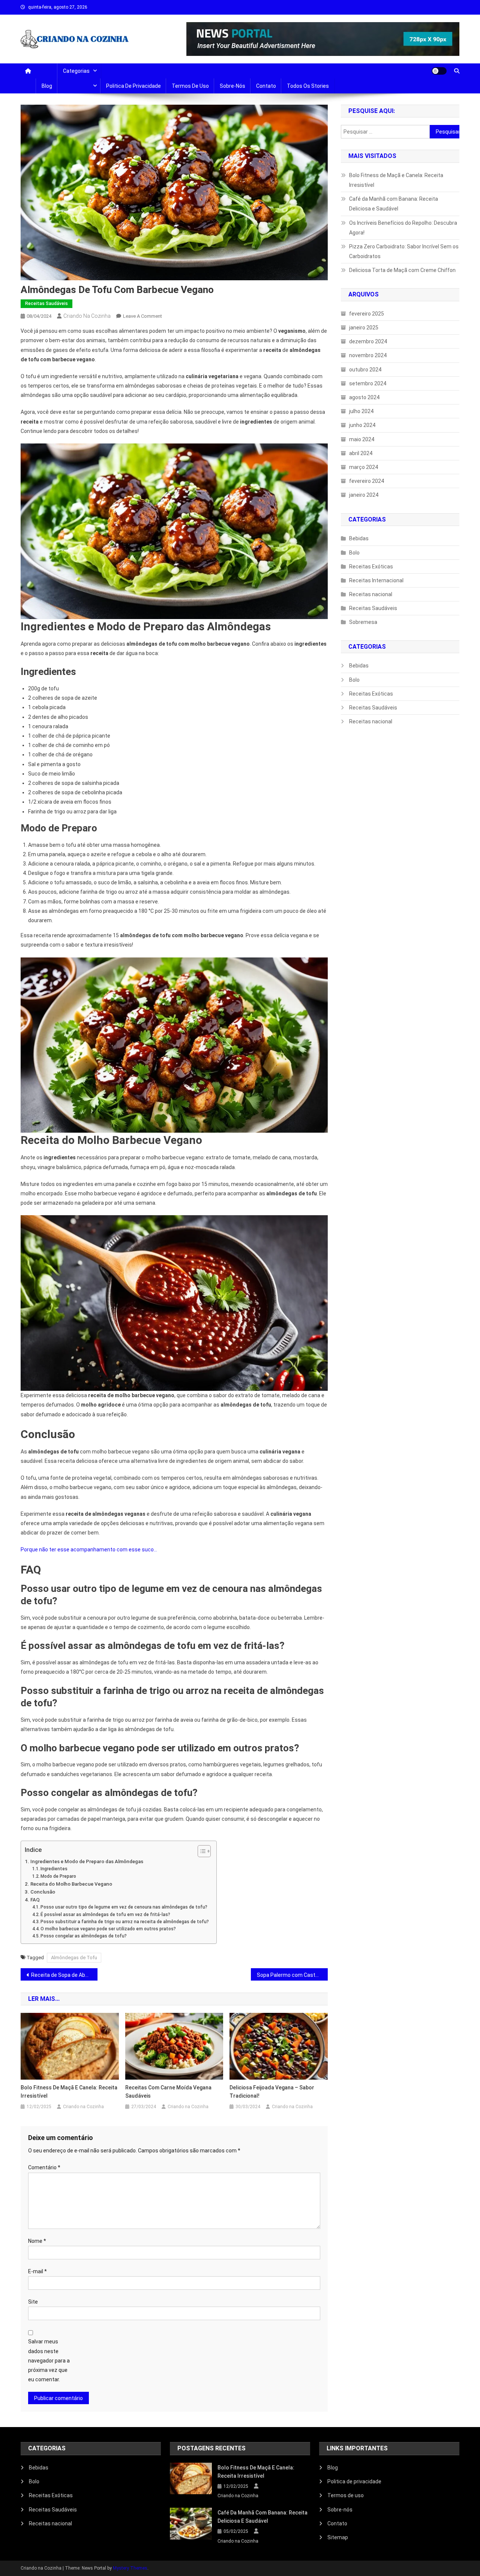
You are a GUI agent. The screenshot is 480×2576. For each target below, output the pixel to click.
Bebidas (359, 538)
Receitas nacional (371, 594)
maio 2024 (362, 439)
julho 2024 (361, 411)
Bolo (354, 553)
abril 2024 (361, 453)
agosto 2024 (364, 397)
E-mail (37, 2271)
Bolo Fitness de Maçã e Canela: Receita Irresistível (69, 2092)
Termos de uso (190, 86)
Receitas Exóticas (371, 567)
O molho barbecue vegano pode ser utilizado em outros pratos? (108, 1929)
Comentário (44, 2167)
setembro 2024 (368, 383)
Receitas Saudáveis (46, 304)
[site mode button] (439, 71)
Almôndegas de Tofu (74, 1958)
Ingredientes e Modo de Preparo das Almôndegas (87, 1861)
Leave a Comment (142, 316)
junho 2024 (362, 425)
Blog (47, 86)
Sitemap (338, 2537)
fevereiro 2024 (367, 481)
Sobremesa (363, 622)
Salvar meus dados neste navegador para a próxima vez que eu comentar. (49, 2360)
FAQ (35, 1900)
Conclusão (43, 1892)
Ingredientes (54, 1869)
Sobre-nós (232, 86)
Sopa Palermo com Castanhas (292, 1975)
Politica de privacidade (133, 86)
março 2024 (364, 467)
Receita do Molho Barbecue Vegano (71, 1884)
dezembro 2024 (368, 341)
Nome (37, 2241)
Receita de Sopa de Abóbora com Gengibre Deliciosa (64, 1975)
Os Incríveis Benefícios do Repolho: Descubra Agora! (403, 228)
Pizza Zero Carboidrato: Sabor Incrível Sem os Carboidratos (404, 251)
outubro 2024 (365, 370)
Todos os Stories (308, 86)
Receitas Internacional (376, 580)
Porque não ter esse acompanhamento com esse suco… (89, 1550)
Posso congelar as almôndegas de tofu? (84, 1936)
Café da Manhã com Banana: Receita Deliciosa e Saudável (394, 204)
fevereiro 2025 (367, 314)
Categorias (76, 71)
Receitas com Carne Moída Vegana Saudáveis (168, 2092)
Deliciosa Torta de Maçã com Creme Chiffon (402, 270)
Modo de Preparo (58, 1876)
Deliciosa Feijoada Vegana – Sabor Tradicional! (272, 2092)
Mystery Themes (130, 2568)
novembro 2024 (368, 355)
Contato (266, 86)
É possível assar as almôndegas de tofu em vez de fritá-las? (105, 1915)
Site (33, 2302)
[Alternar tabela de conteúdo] (200, 1851)
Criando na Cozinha (87, 316)
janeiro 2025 (364, 328)
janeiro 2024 (364, 495)
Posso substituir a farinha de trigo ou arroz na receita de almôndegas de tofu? (125, 1922)
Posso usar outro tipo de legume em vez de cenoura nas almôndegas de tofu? (124, 1907)
